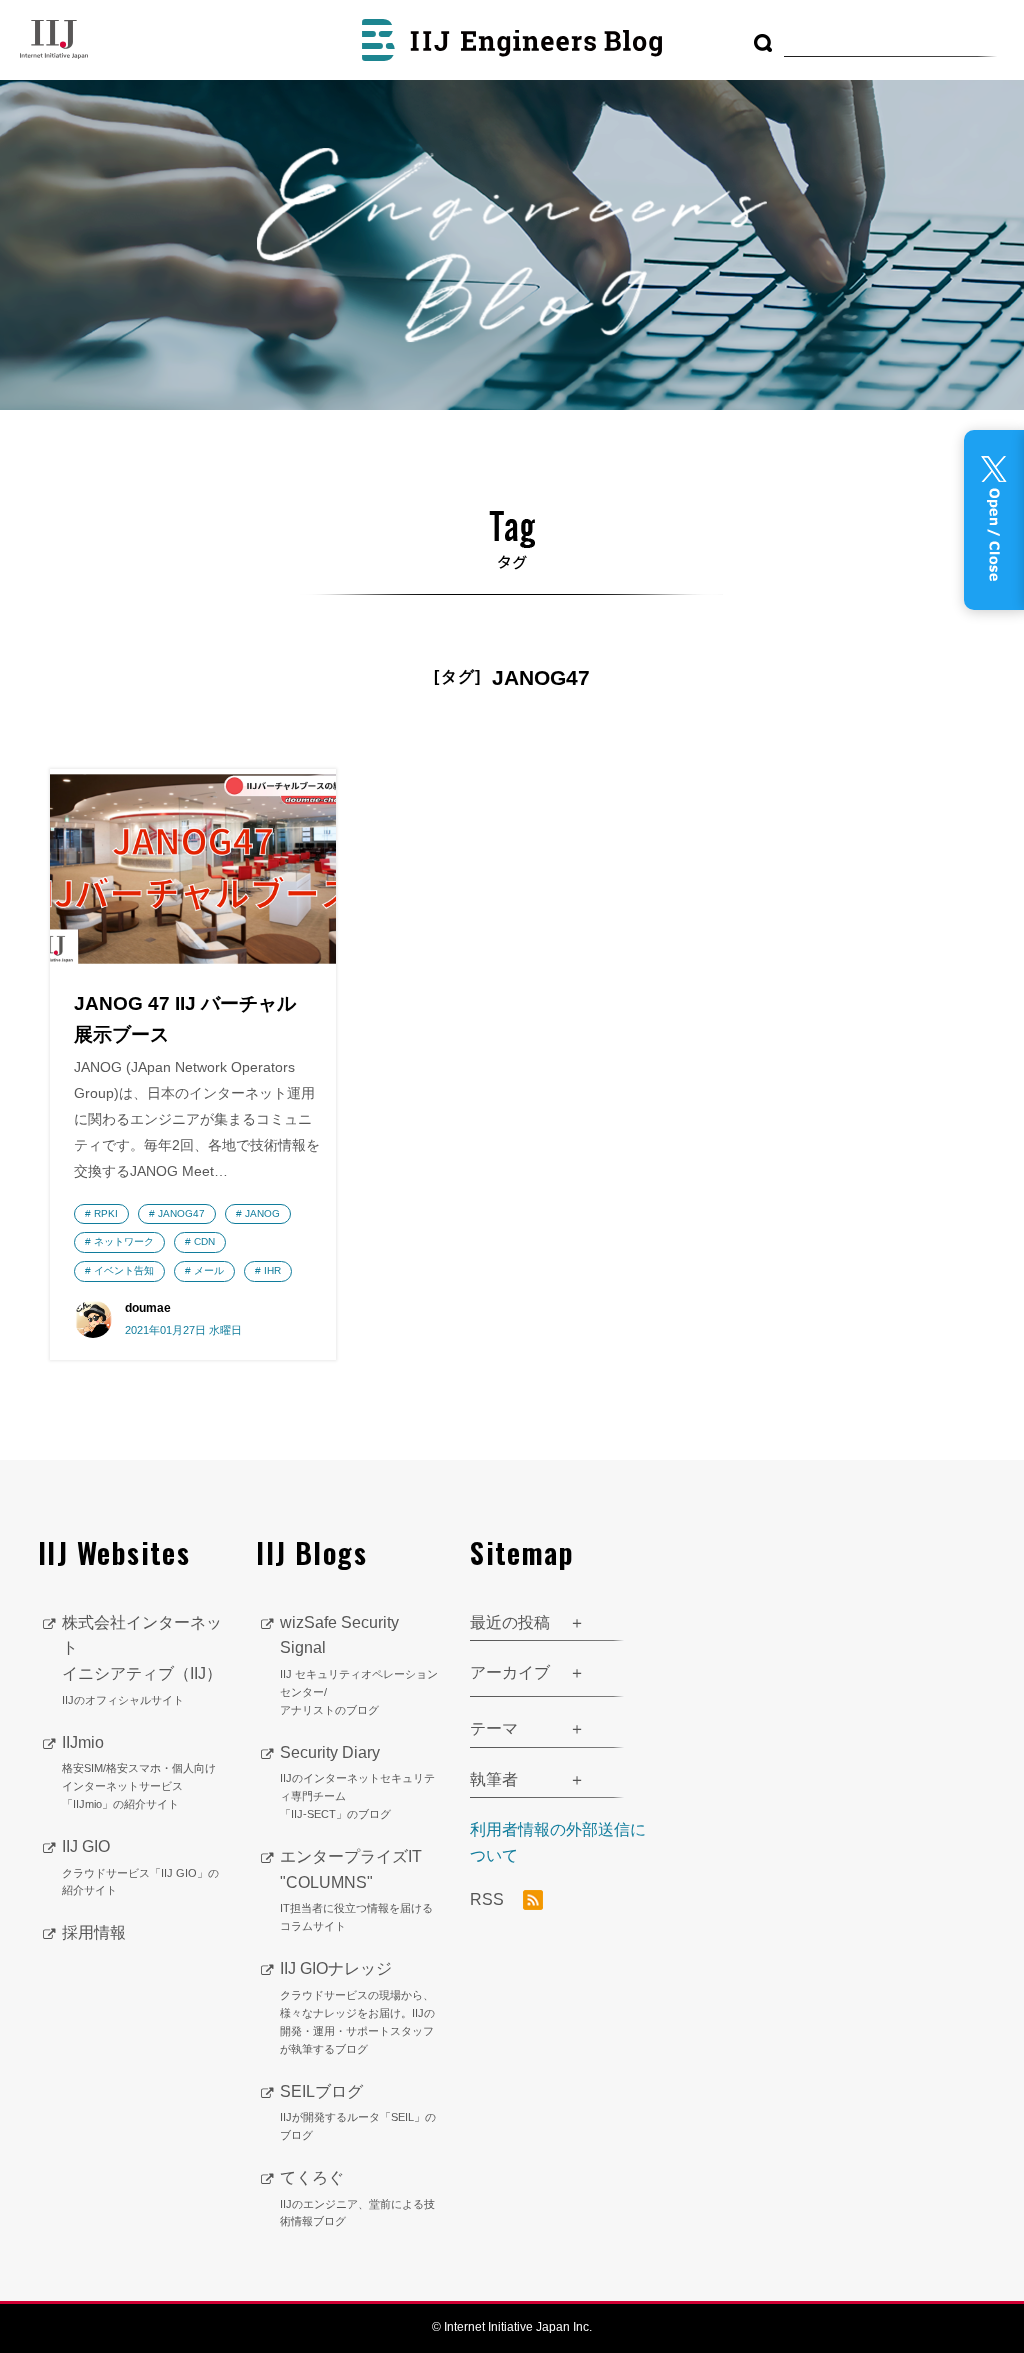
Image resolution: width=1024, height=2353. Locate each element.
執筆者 (494, 1779)
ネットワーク (124, 1241)
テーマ (494, 1728)
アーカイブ (510, 1672)
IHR (272, 1270)
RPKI (106, 1213)
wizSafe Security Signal (359, 1665)
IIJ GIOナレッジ (357, 2007)
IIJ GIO (140, 1867)
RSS (489, 1900)
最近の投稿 (510, 1622)
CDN (204, 1241)
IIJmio (139, 1772)
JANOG (262, 1213)
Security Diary (357, 1782)
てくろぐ (357, 2198)
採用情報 (94, 1932)
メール (209, 1270)
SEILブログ (358, 2112)
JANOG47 (181, 1213)
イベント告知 (124, 1270)
